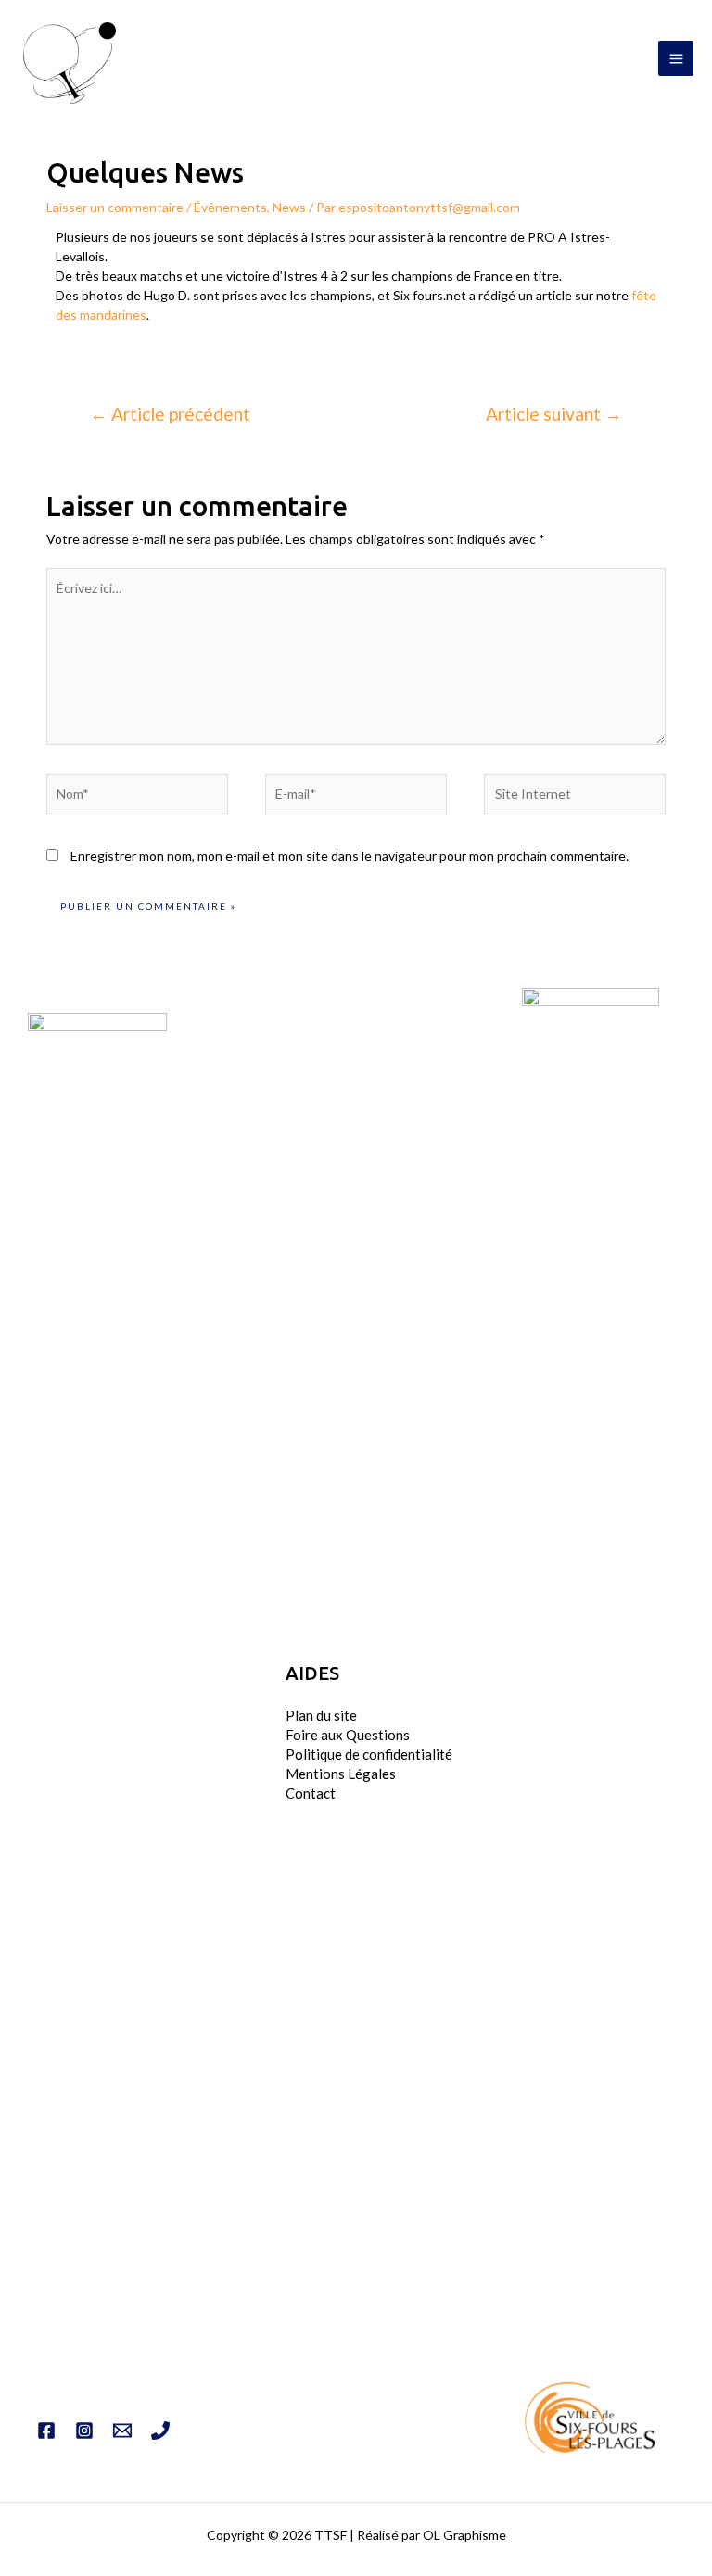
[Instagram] (84, 2431)
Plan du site (321, 1715)
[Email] (122, 2431)
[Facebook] (46, 2431)
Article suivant (554, 414)
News (289, 207)
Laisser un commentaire (115, 207)
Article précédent (170, 414)
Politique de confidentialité (369, 1754)
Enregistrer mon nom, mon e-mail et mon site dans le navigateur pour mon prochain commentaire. (350, 856)
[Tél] (160, 2431)
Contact (311, 1793)
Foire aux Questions (348, 1735)
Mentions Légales (341, 1774)
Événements (230, 207)
